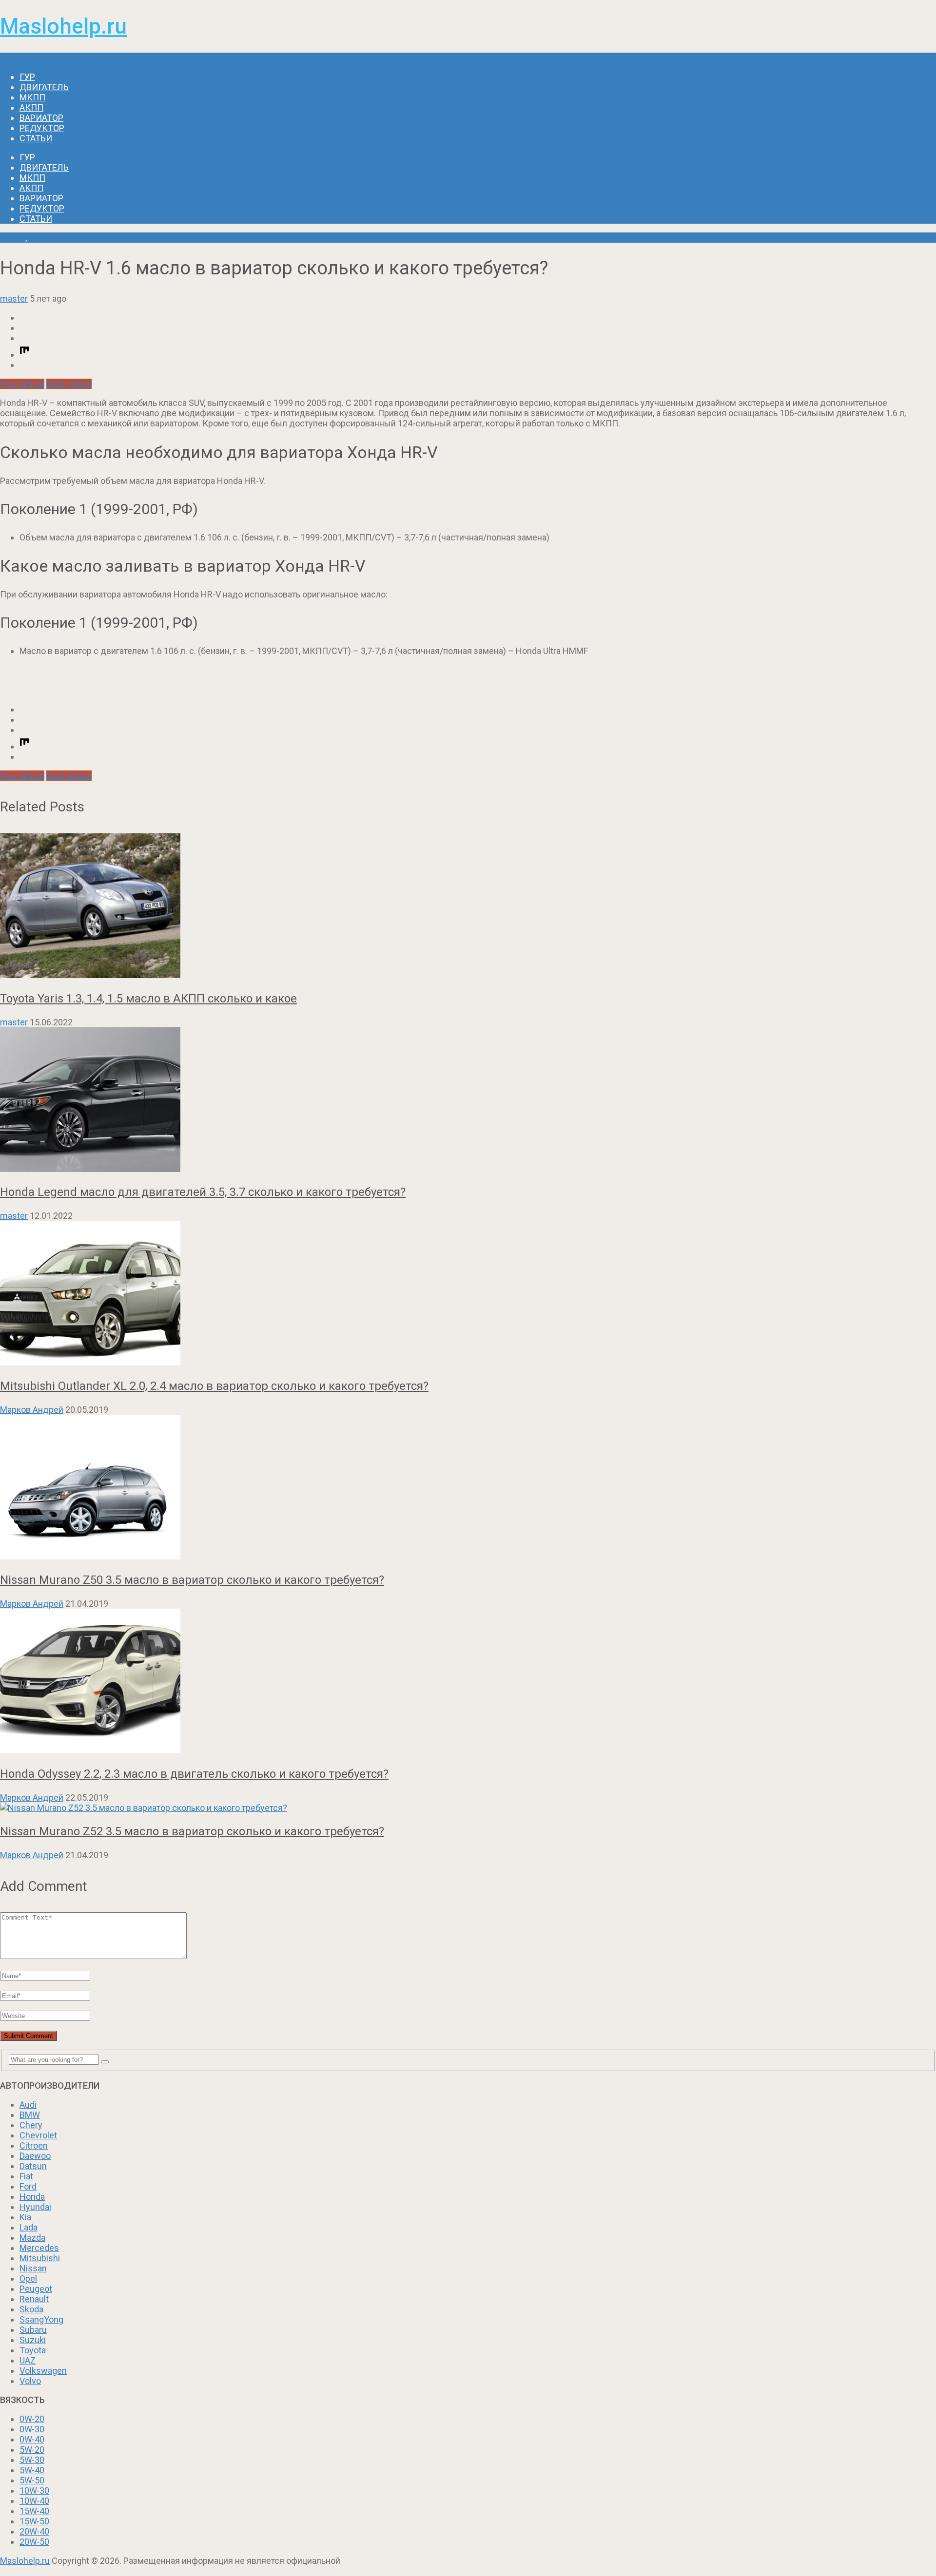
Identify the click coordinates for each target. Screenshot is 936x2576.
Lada (29, 2227)
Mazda (32, 2238)
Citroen (34, 2145)
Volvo (30, 2381)
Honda (13, 238)
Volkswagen (43, 2371)
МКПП (32, 97)
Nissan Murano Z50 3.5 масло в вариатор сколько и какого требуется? (192, 1580)
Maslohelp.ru (63, 26)
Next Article (69, 384)
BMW (30, 2115)
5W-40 (32, 2470)
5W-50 (32, 2480)
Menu (11, 58)
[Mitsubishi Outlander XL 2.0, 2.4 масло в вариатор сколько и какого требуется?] (468, 1294)
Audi (28, 2105)
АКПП (31, 107)
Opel (28, 2278)
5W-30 (32, 2460)
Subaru (33, 2330)
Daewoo (35, 2156)
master (14, 298)
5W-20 (32, 2450)
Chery (31, 2125)
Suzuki (33, 2340)
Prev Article (22, 384)
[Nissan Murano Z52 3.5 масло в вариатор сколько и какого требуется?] (468, 1808)
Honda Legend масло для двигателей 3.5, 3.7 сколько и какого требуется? (203, 1192)
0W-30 (32, 2429)
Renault (34, 2299)
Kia (25, 2217)
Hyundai (35, 2207)
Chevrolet (38, 2135)
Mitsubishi (40, 2258)
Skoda (31, 2309)
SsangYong (41, 2319)
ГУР (27, 77)
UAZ (28, 2360)
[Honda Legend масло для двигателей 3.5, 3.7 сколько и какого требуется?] (468, 1101)
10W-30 (34, 2490)
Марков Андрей (32, 1410)
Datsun (33, 2166)
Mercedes (39, 2248)
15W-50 (34, 2521)
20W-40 (34, 2531)
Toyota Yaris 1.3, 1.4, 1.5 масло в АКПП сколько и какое (148, 999)
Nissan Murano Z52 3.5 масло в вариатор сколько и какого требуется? (192, 1831)
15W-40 (34, 2511)
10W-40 (34, 2501)
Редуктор (42, 128)
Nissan (33, 2268)
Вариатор (41, 118)
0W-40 (32, 2439)
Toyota (33, 2350)
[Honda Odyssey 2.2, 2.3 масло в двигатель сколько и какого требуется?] (468, 1682)
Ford (28, 2186)
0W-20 (32, 2419)
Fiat (26, 2176)
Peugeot (36, 2289)
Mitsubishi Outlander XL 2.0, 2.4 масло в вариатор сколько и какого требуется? (214, 1386)
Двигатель (44, 87)
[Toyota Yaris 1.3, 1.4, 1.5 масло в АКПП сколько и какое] (468, 907)
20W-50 (34, 2542)
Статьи (36, 138)
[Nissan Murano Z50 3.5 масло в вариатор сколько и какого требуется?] (468, 1488)
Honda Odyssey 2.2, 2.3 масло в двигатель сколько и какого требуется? (194, 1774)
